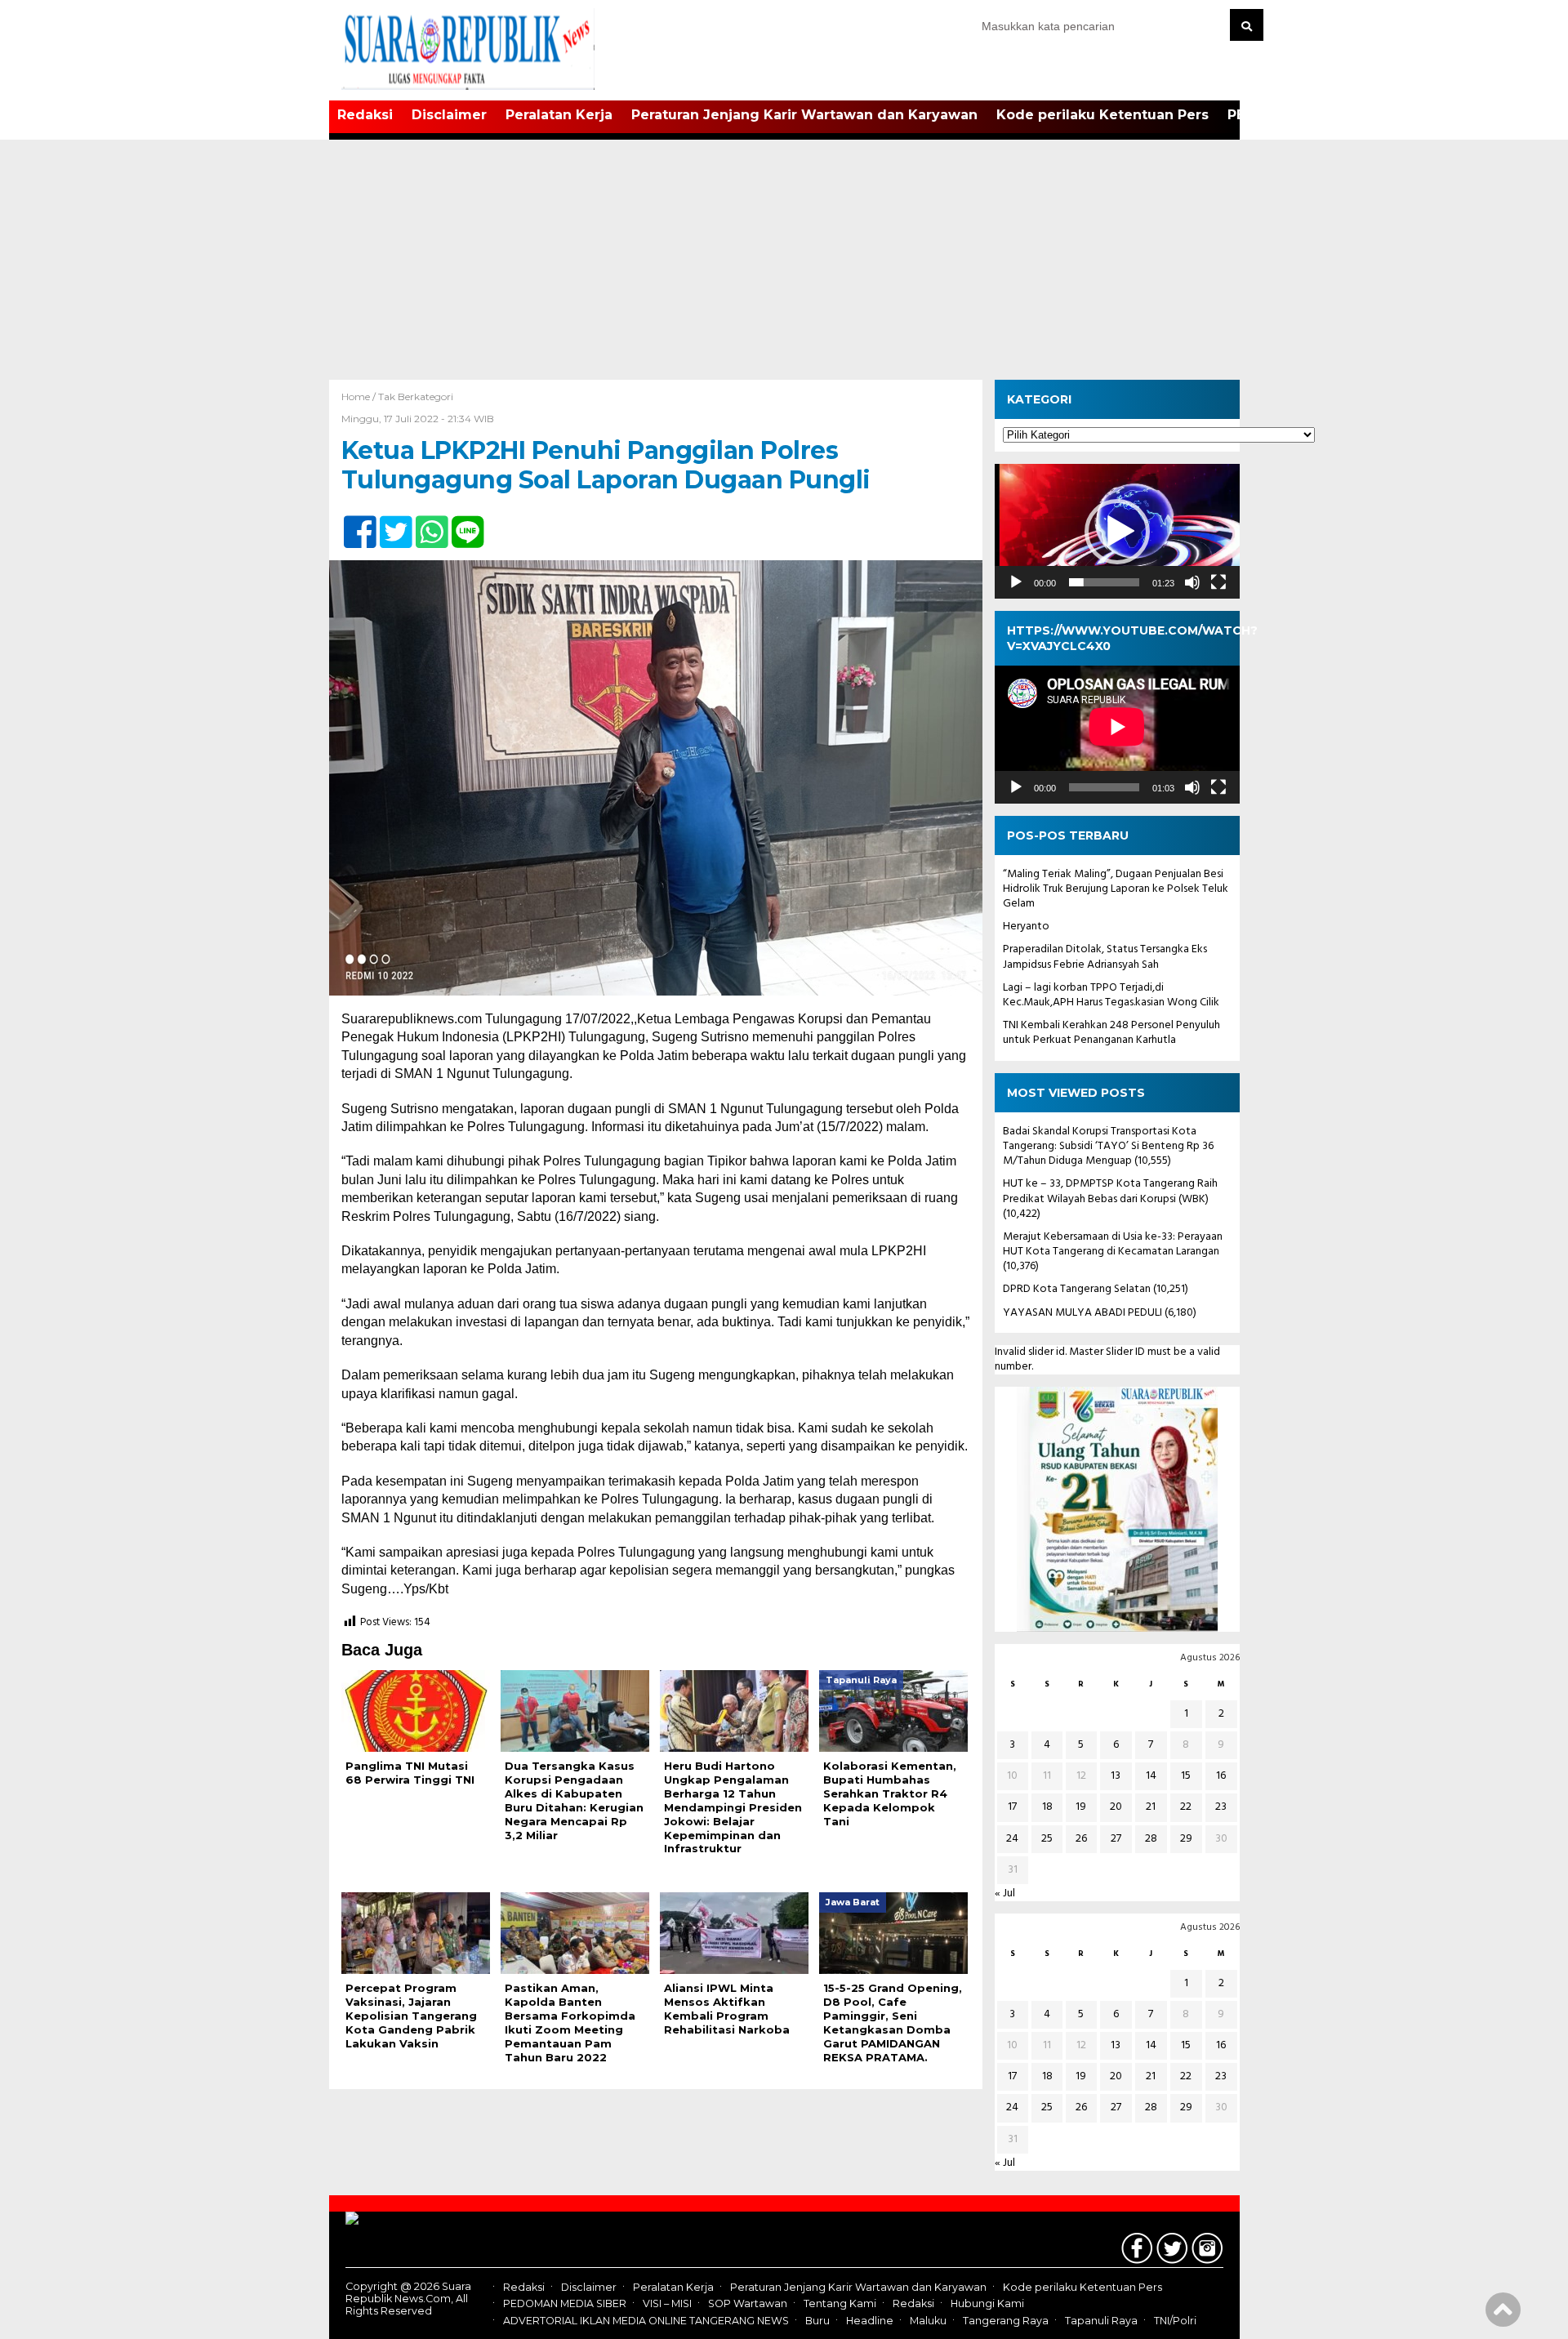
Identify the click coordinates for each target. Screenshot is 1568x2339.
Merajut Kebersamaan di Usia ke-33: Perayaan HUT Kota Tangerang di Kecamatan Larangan (1113, 1244)
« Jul (1005, 1893)
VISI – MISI (667, 2304)
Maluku (928, 2321)
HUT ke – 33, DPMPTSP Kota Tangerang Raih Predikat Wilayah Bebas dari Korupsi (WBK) (1110, 1191)
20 (1116, 1807)
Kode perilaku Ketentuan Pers (1102, 115)
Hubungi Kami (987, 2304)
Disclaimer (449, 115)
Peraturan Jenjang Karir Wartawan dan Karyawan (804, 115)
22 (1186, 1807)
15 (1186, 1776)
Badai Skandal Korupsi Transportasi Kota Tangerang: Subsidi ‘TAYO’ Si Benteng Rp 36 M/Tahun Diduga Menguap (1108, 1146)
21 (1151, 1807)
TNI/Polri (1175, 2321)
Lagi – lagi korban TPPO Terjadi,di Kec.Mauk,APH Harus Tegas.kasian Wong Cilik (1111, 995)
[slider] (1104, 582)
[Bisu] (1192, 582)
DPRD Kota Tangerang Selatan (1077, 1289)
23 (1221, 1807)
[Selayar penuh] (1218, 582)
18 (1047, 1807)
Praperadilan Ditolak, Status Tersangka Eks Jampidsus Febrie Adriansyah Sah (1105, 957)
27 (1116, 1839)
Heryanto (1026, 927)
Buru (817, 2321)
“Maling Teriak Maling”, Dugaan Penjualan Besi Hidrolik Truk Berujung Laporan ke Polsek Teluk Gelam (1116, 889)
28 (1151, 1839)
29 (1186, 1839)
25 (1047, 1839)
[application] (1117, 531)
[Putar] (1016, 582)
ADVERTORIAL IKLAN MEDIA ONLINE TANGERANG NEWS (646, 2321)
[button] (1117, 532)
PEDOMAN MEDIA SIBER (565, 2304)
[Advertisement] (784, 257)
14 (1151, 1776)
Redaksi (365, 115)
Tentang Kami (840, 2304)
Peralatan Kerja (559, 115)
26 (1081, 1839)
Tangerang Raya (1006, 2321)
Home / (360, 397)
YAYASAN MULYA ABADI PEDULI (1082, 1313)
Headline (870, 2321)
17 (1012, 1807)
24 (1012, 1839)
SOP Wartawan (748, 2304)
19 (1081, 1807)
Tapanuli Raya (1101, 2321)
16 (1221, 1776)
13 (1116, 1776)
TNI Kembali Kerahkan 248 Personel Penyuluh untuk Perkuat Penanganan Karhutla (1111, 1033)
